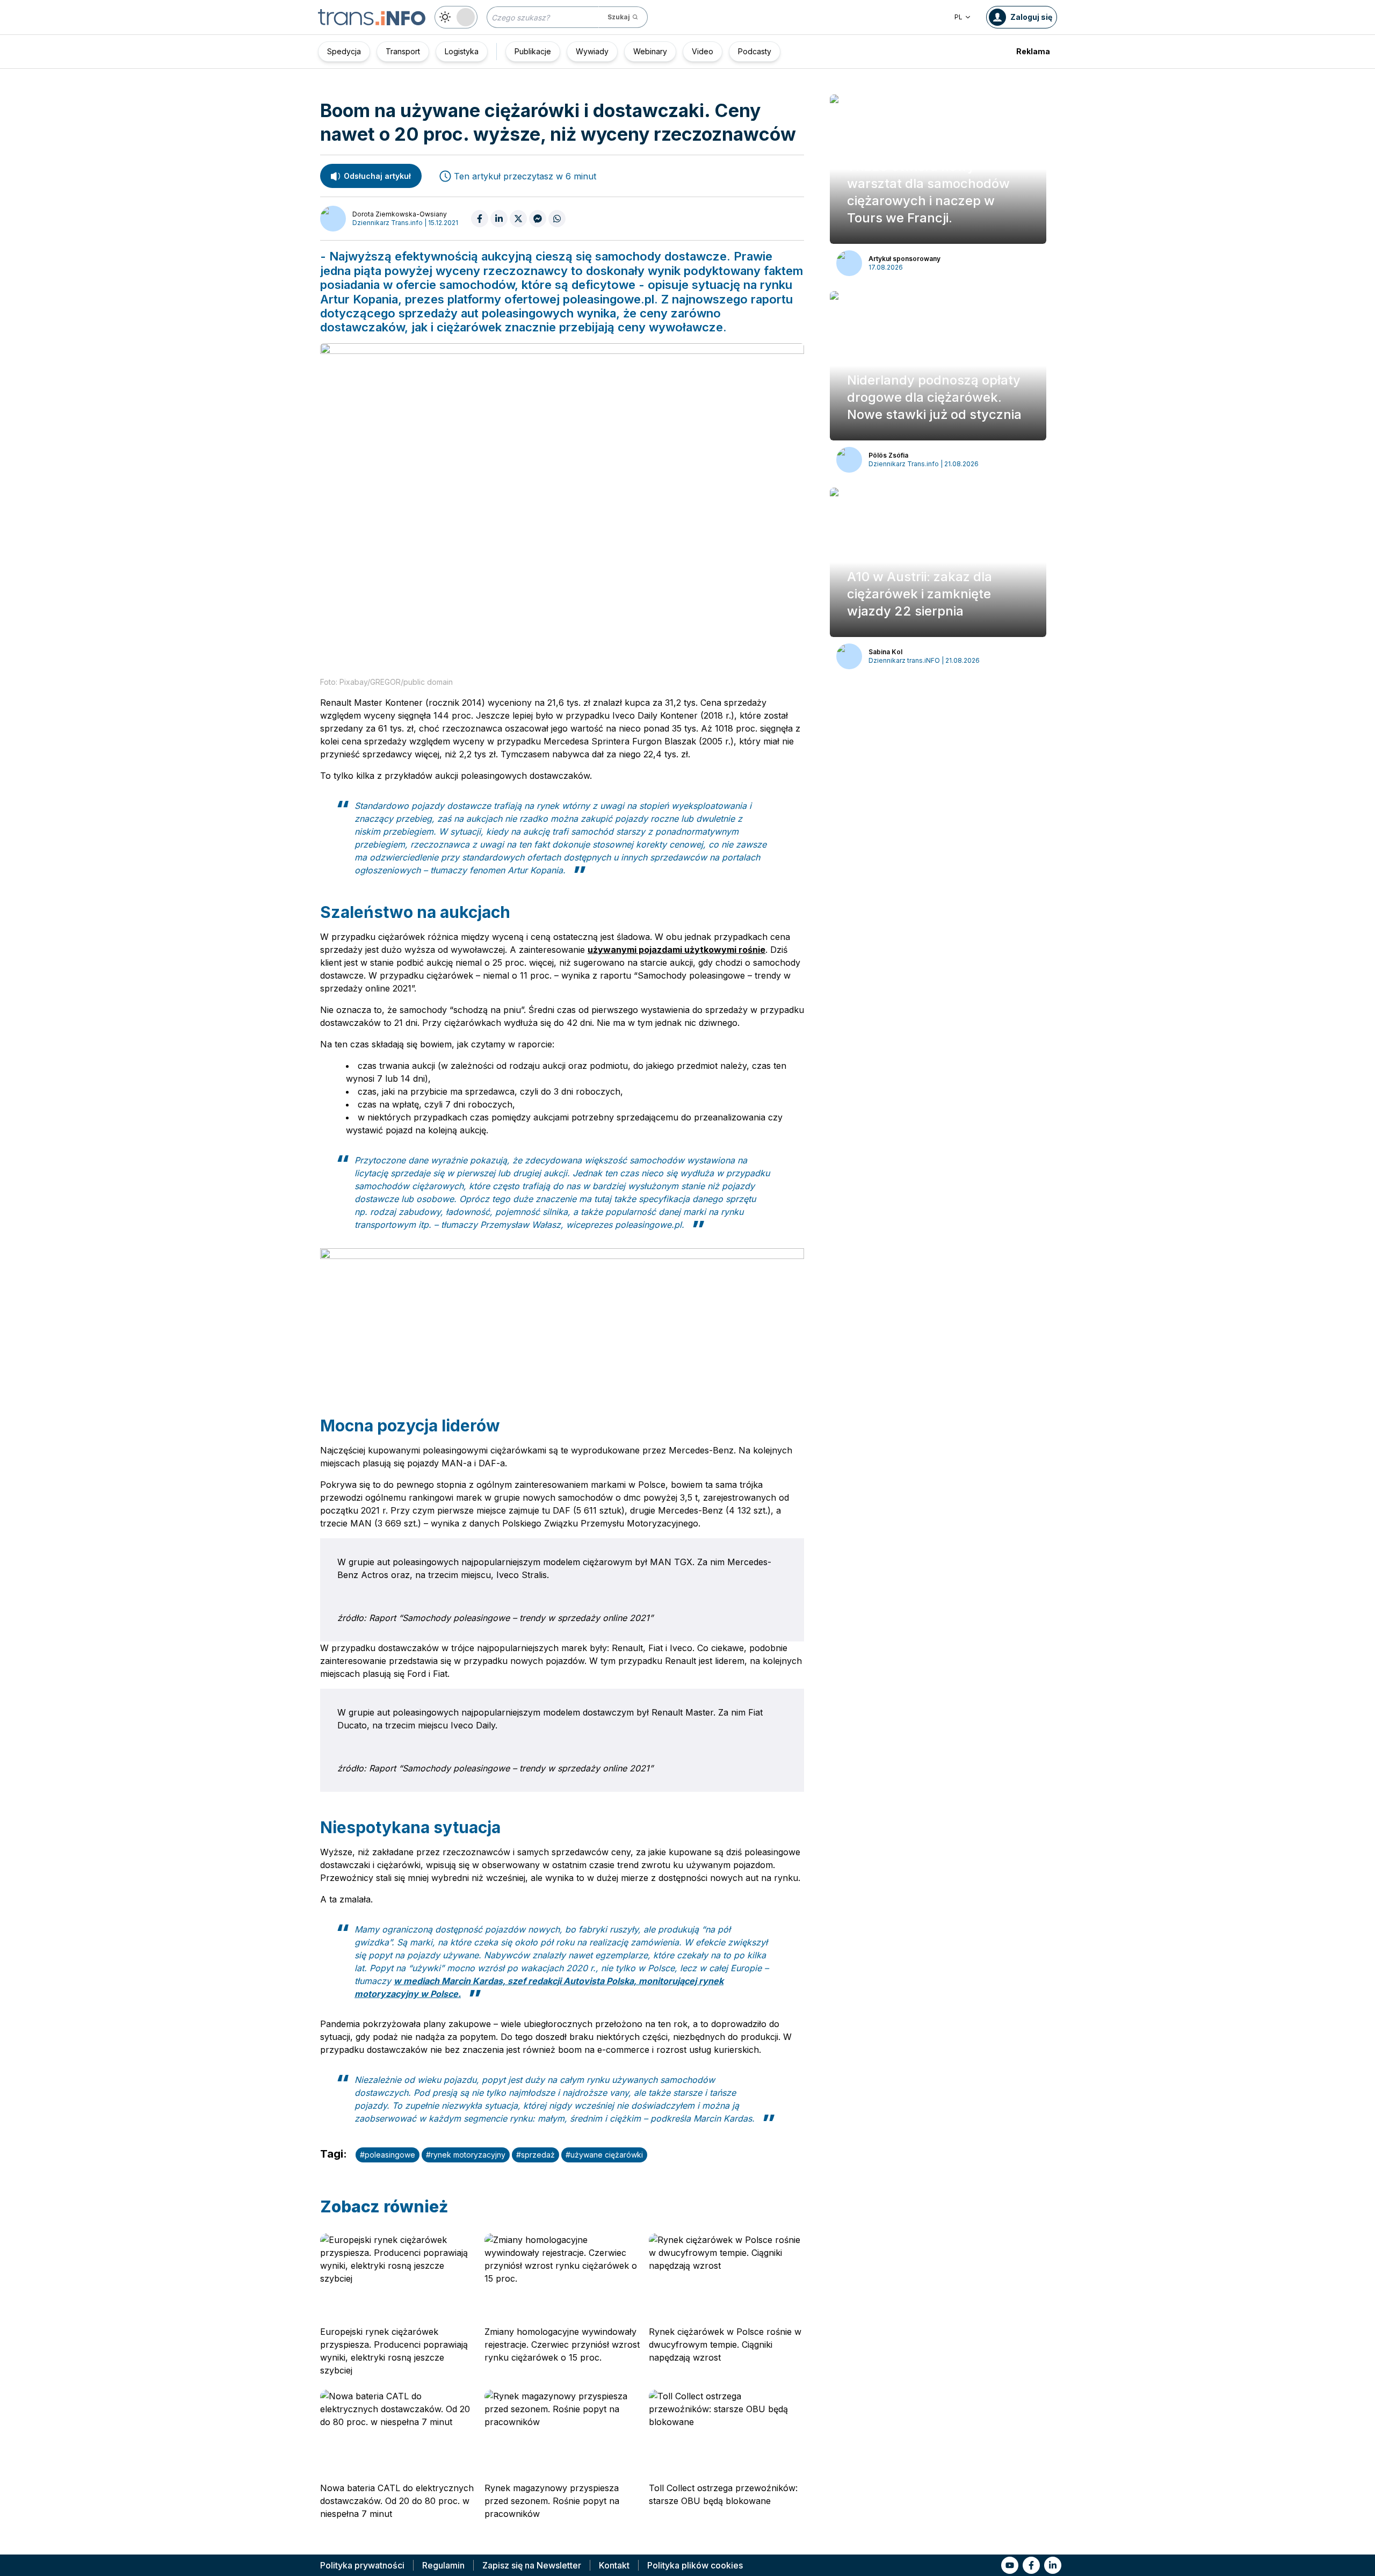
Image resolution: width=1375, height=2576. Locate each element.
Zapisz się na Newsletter (532, 2565)
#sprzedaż (535, 2155)
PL (958, 17)
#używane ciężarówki (604, 2155)
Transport (403, 51)
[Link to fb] (1031, 2565)
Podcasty (755, 51)
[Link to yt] (1010, 2565)
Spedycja (344, 51)
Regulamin (443, 2565)
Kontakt (614, 2565)
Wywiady (592, 51)
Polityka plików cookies (695, 2565)
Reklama (1033, 51)
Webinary (650, 51)
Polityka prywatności (362, 2565)
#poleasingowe (388, 2155)
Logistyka (462, 51)
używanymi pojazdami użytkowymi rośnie (676, 950)
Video (703, 51)
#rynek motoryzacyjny (466, 2155)
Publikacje (533, 51)
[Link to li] (1053, 2565)
